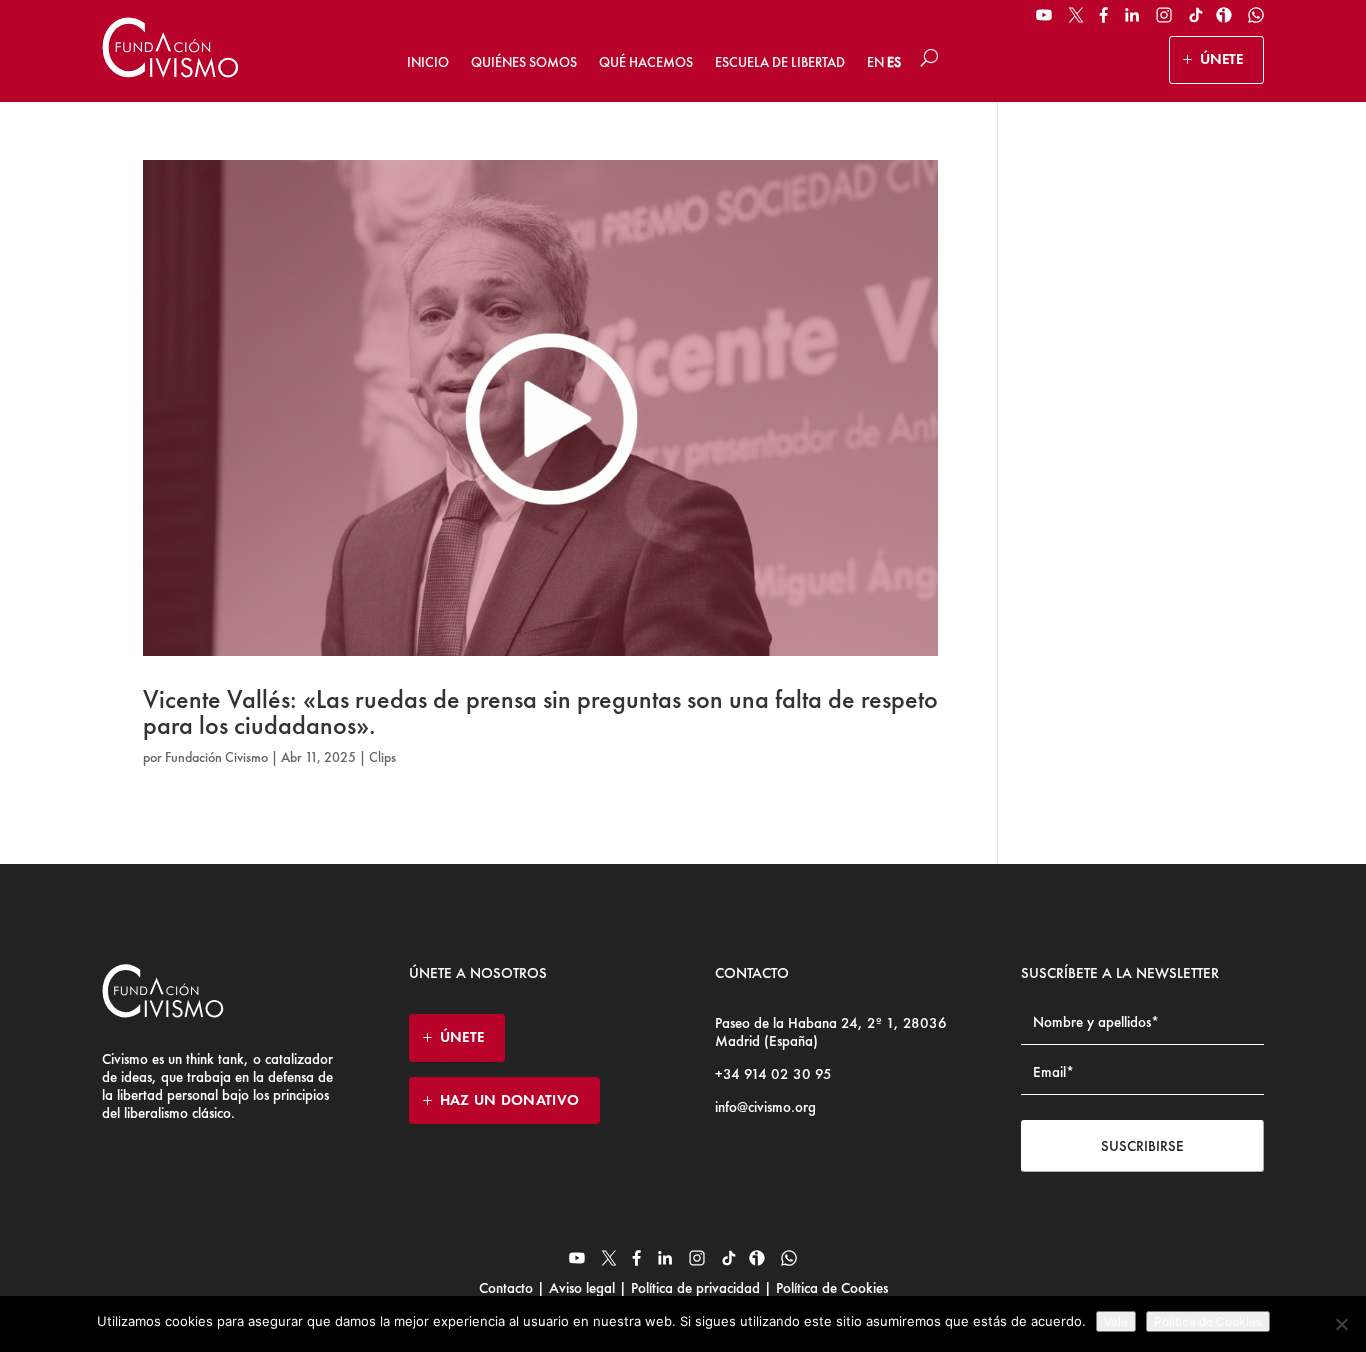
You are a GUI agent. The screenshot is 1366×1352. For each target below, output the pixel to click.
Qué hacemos (646, 62)
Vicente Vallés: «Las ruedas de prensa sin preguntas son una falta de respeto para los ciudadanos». (540, 712)
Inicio (428, 62)
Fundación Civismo (216, 757)
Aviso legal (582, 1288)
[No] (1341, 1324)
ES (894, 62)
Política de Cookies (830, 1288)
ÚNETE (1221, 59)
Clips (382, 757)
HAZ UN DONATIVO (510, 1100)
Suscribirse (1142, 1146)
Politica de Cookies (1208, 1321)
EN (875, 62)
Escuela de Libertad (780, 62)
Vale (1116, 1321)
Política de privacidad (695, 1288)
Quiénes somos (524, 62)
